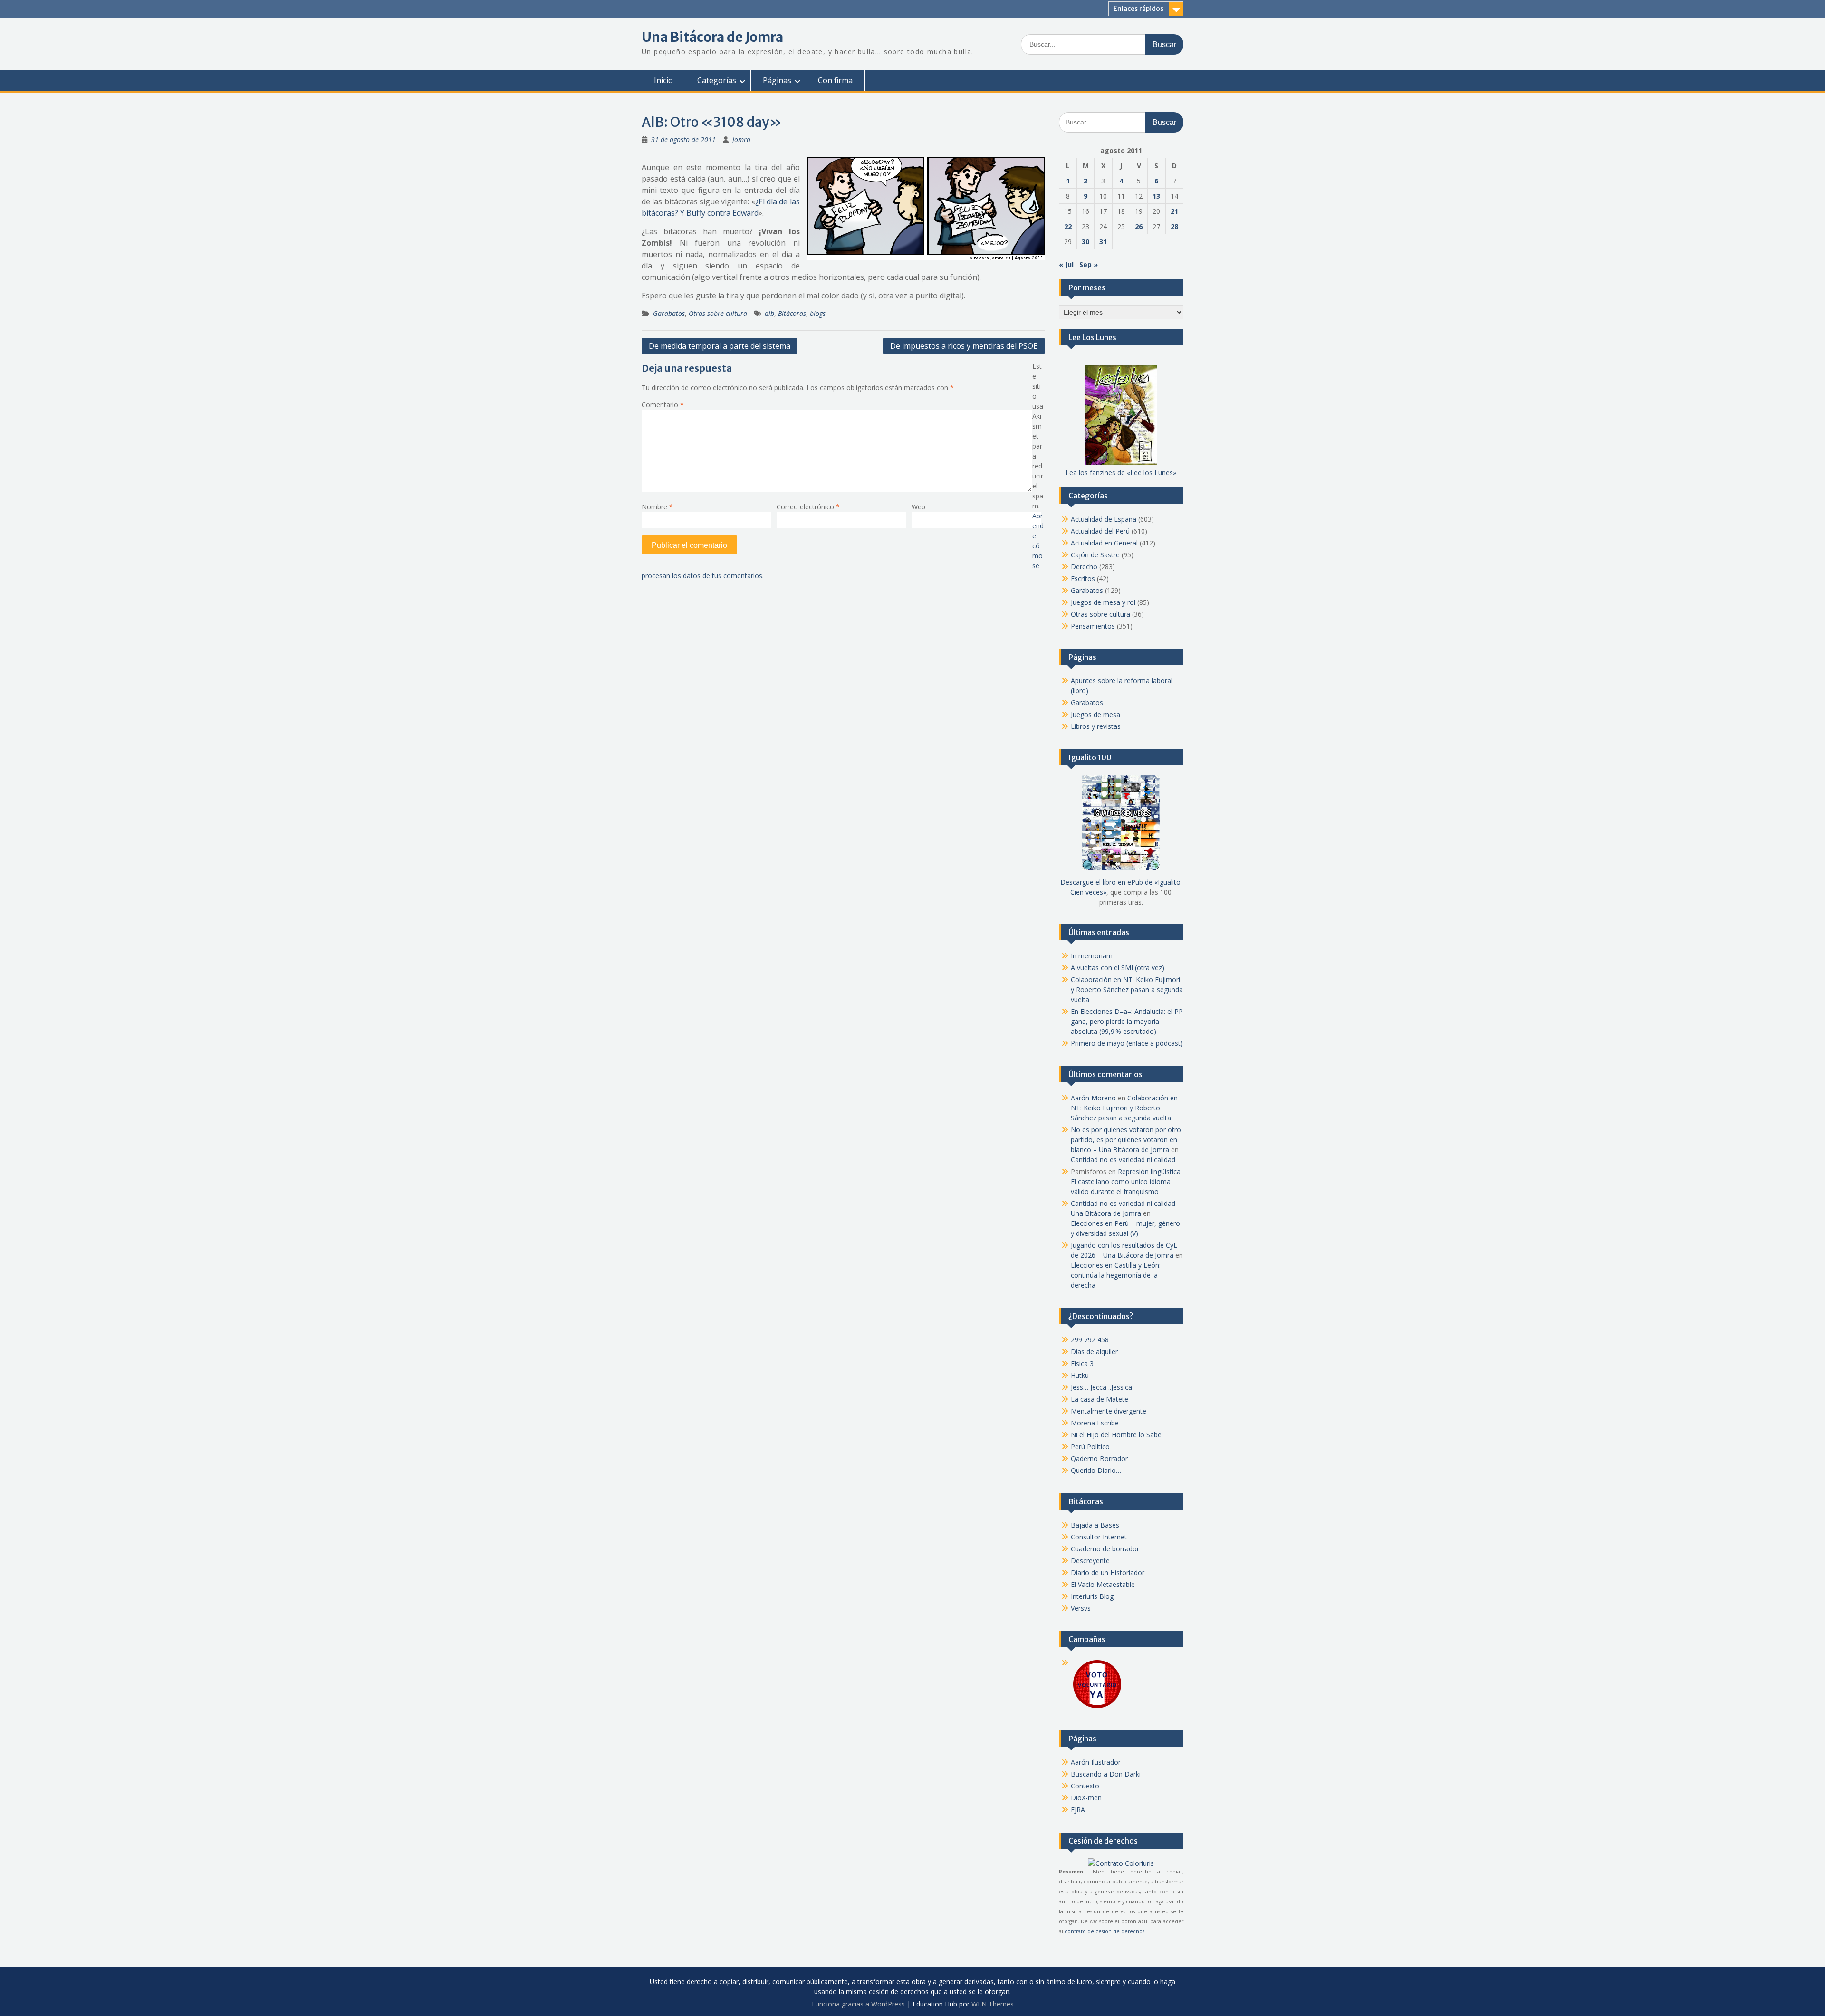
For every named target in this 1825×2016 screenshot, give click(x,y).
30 (1085, 242)
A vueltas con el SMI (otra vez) (1118, 968)
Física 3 (1082, 1363)
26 (1139, 226)
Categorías (717, 80)
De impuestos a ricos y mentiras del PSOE (964, 346)
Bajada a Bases (1095, 1525)
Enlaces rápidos (1138, 9)
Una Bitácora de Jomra (712, 37)
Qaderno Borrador (1099, 1458)
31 (1103, 242)
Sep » (1089, 264)
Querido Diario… (1096, 1470)
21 (1174, 211)
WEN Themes (993, 2004)
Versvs (1081, 1608)
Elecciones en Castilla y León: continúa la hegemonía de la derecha (1116, 1275)
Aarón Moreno (1093, 1098)
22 (1068, 226)
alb (769, 313)
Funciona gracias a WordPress (858, 2004)
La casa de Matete (1100, 1399)
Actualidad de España (1104, 519)
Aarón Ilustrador (1096, 1762)
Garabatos (669, 313)
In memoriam (1092, 956)
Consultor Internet (1099, 1537)
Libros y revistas (1096, 726)
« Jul (1066, 264)
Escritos (1083, 578)
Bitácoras (792, 313)
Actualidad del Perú (1100, 531)
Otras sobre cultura (718, 313)
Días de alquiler (1094, 1352)
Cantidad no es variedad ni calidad (1123, 1160)
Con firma (835, 80)
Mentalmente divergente (1109, 1411)
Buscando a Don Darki (1106, 1774)
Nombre (657, 507)
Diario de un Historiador (1108, 1572)
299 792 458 (1090, 1340)
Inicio (663, 80)
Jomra (741, 139)
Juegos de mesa (1095, 714)
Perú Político (1090, 1447)
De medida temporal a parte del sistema (720, 346)
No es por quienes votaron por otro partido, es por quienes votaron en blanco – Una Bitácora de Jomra (1126, 1140)
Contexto (1085, 1786)
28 (1174, 226)
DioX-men (1086, 1798)
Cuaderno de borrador (1105, 1549)
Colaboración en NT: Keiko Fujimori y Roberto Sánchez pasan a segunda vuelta (1127, 989)
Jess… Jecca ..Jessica (1101, 1387)
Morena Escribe (1095, 1423)
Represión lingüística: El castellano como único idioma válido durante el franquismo (1126, 1181)
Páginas (777, 80)
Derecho (1084, 567)
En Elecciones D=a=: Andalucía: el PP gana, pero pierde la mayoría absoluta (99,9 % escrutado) (1127, 1021)
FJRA (1078, 1810)
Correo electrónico (808, 507)
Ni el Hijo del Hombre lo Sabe (1116, 1435)
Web (918, 507)
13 (1156, 196)
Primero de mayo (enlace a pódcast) (1127, 1043)
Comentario (663, 405)
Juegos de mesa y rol (1103, 602)
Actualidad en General (1104, 543)
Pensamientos (1093, 626)
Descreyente (1090, 1561)
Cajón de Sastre (1095, 555)
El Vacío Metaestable (1103, 1584)
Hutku (1080, 1375)
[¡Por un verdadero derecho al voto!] (1097, 1707)
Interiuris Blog (1092, 1596)
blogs (818, 313)
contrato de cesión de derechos (1105, 1931)
